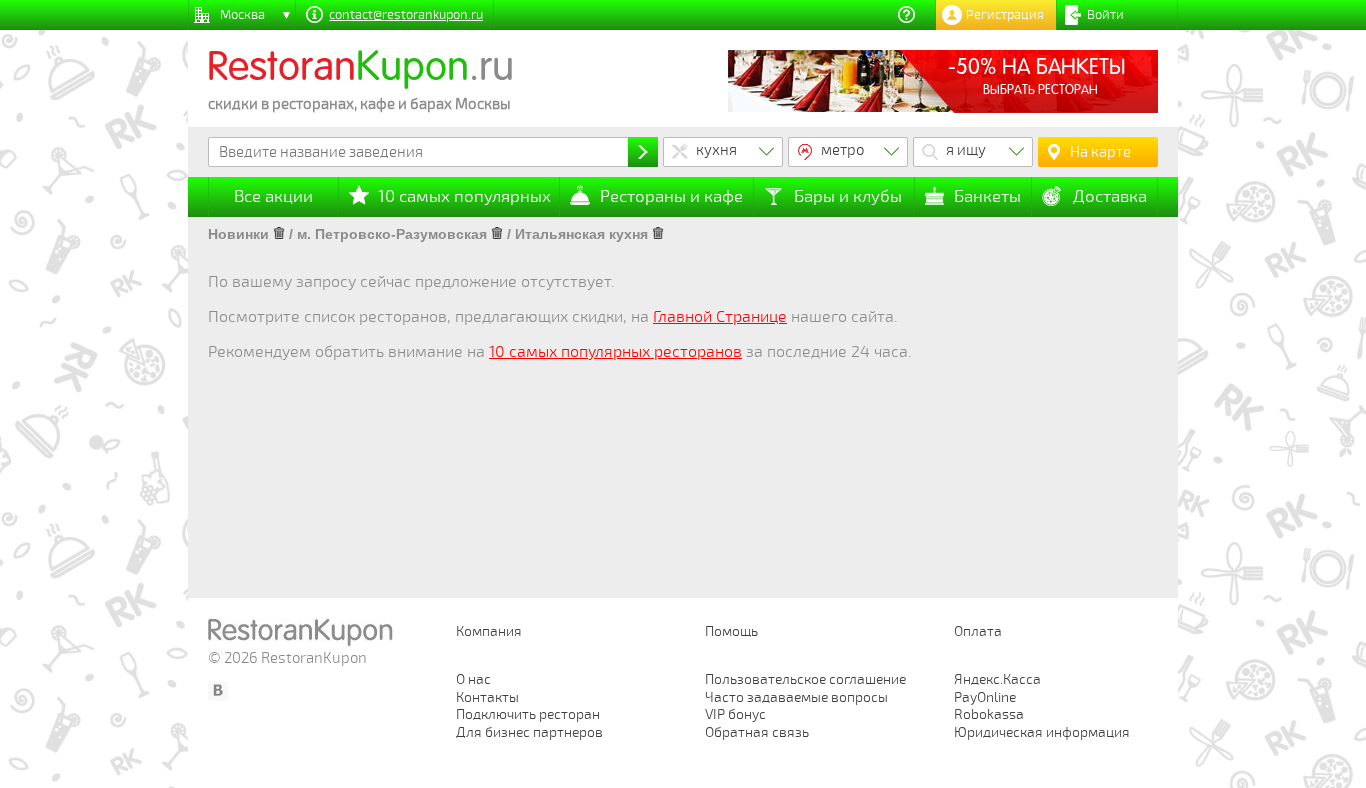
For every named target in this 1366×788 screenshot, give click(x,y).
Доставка (1110, 196)
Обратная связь (757, 732)
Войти (1105, 15)
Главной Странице (720, 317)
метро (843, 150)
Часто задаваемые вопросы (796, 697)
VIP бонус (735, 714)
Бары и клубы (848, 196)
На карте (1100, 152)
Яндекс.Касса (997, 679)
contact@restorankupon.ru (406, 15)
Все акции (273, 196)
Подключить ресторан (528, 714)
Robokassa (989, 714)
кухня (716, 150)
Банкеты (987, 196)
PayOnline (985, 697)
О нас (473, 679)
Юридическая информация (1042, 732)
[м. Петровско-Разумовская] (497, 234)
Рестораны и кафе (671, 196)
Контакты (487, 697)
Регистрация (1005, 15)
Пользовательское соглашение (805, 679)
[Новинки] (279, 234)
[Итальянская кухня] (658, 234)
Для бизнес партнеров (529, 732)
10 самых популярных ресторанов (615, 352)
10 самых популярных (464, 196)
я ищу (966, 150)
